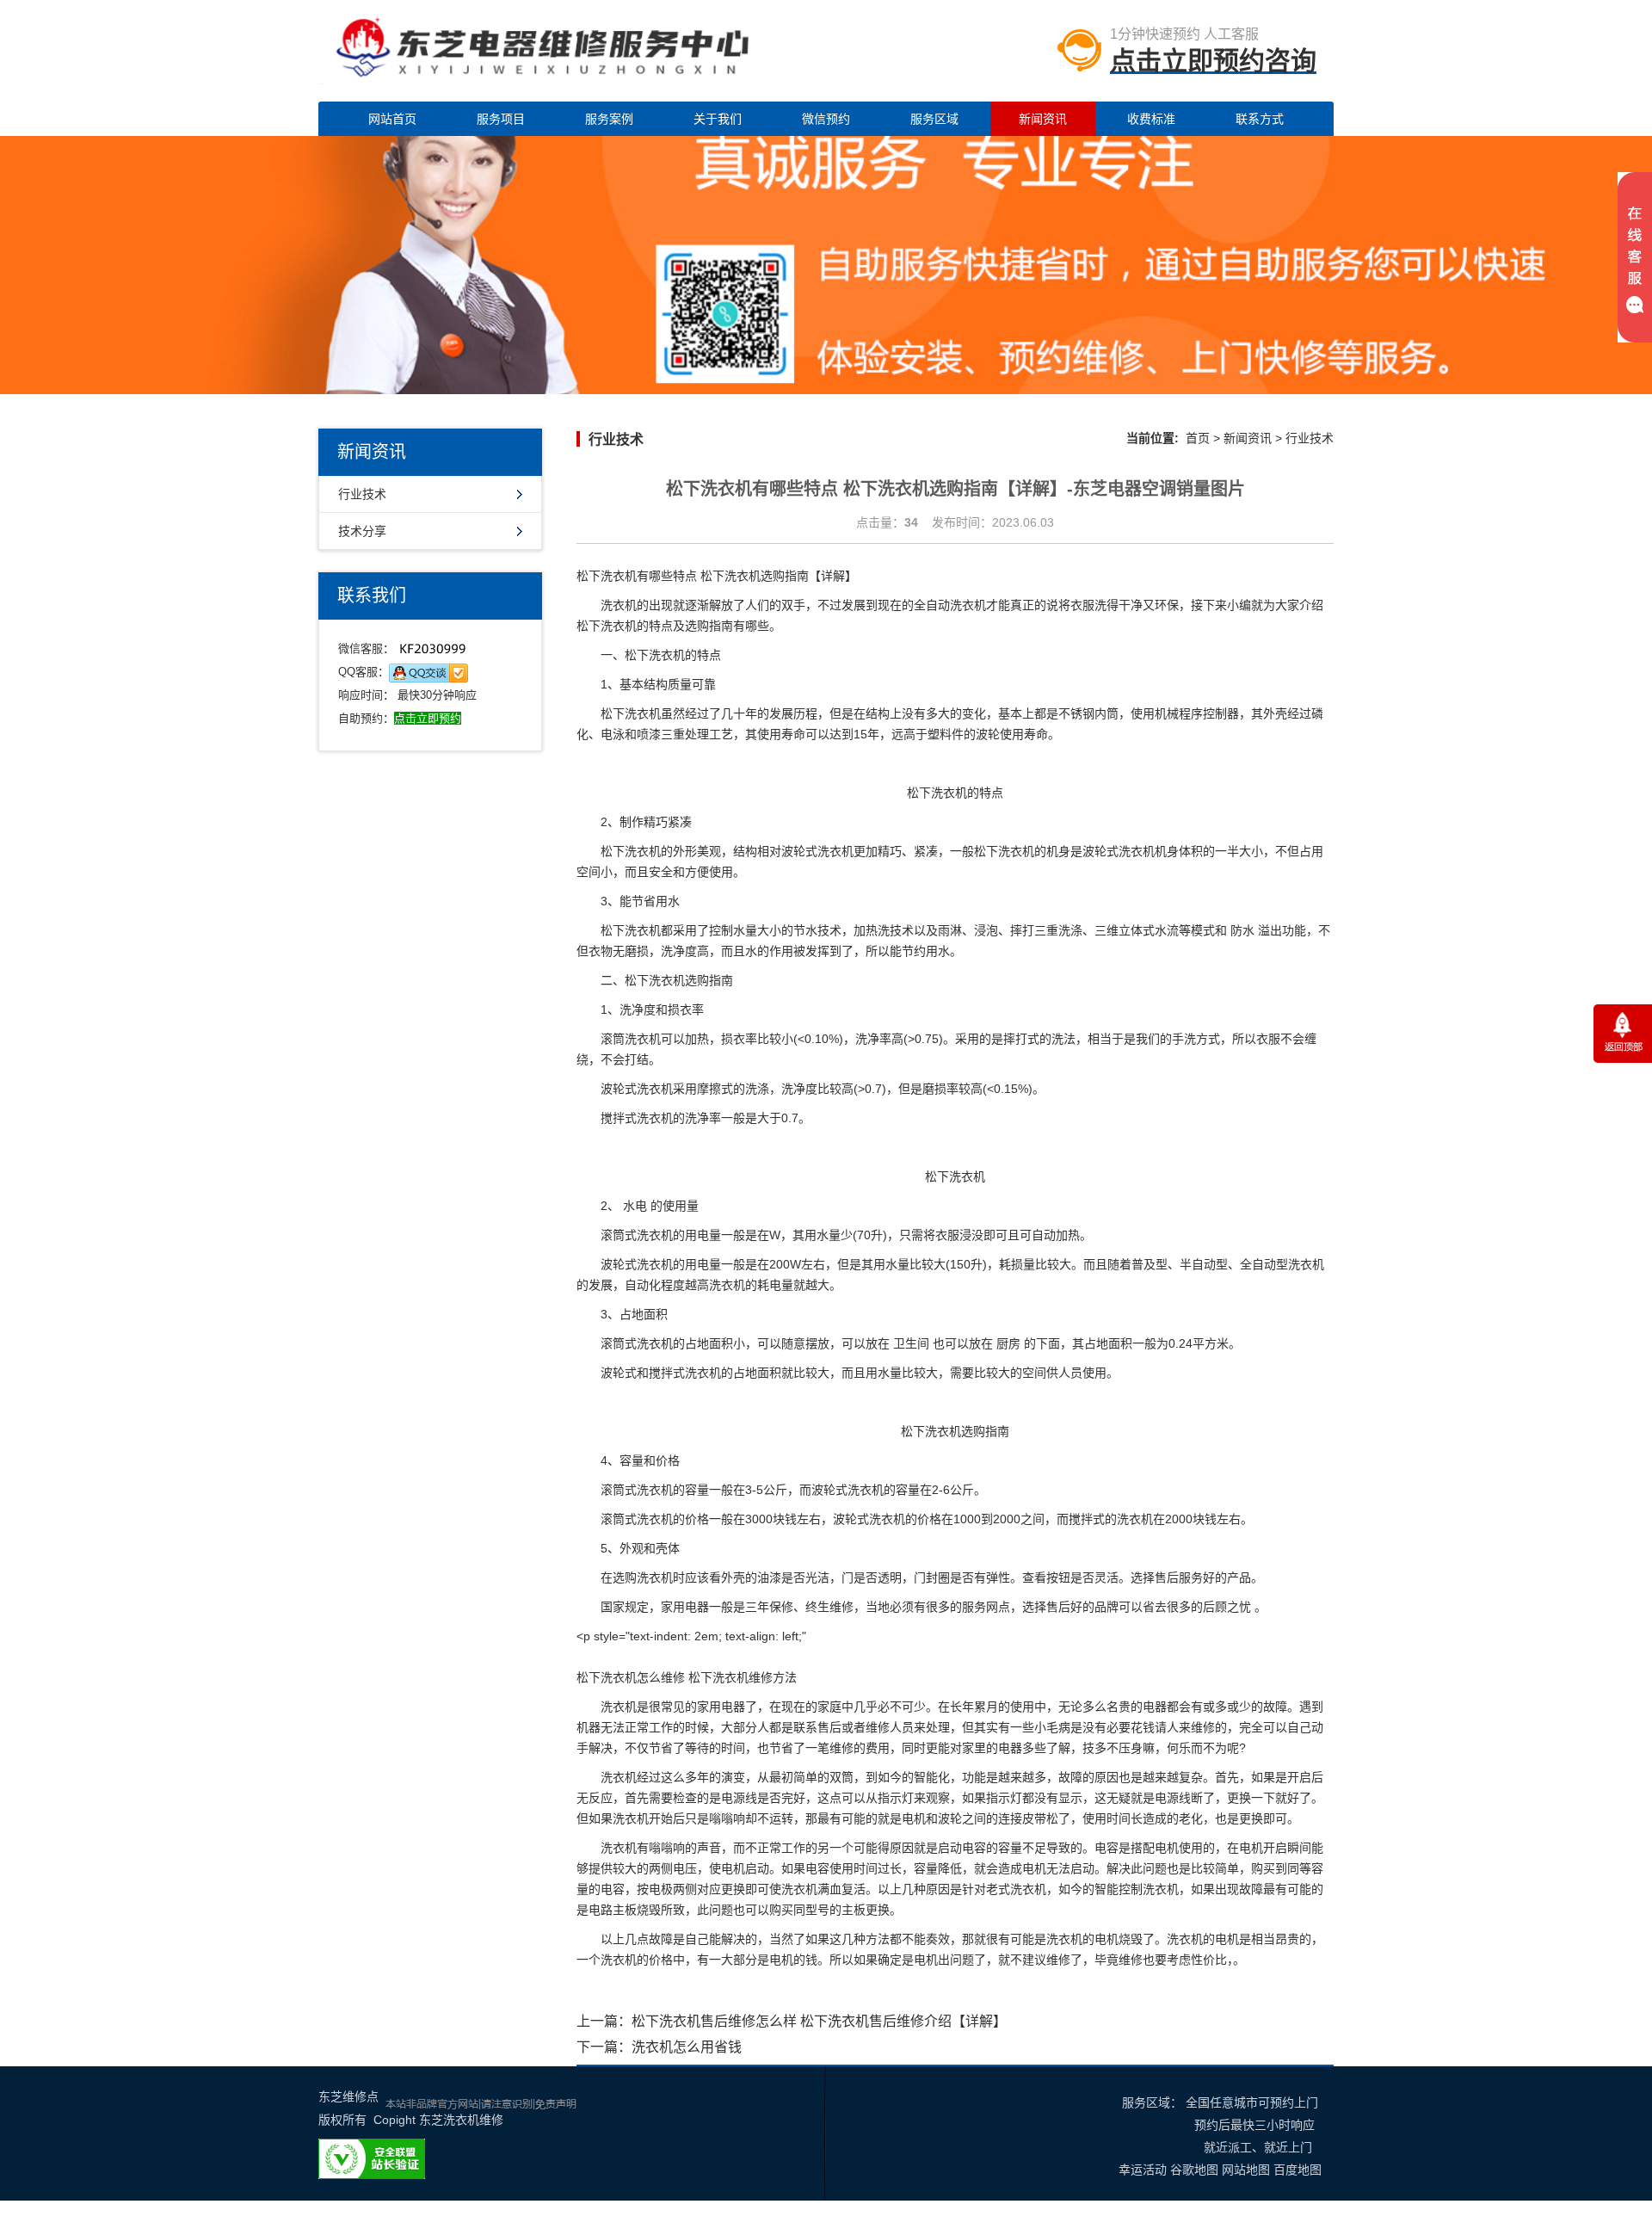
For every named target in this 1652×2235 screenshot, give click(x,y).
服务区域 (934, 119)
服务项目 (501, 119)
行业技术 (362, 494)
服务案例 (609, 119)
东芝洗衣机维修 (461, 2120)
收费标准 (1151, 119)
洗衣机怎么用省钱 (687, 2047)
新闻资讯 (1043, 119)
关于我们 (718, 119)
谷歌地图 (1194, 2170)
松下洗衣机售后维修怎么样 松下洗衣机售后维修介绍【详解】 (819, 2021)
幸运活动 (1143, 2170)
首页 (1198, 438)
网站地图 (1246, 2170)
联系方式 (1260, 119)
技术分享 (362, 531)
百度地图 (1298, 2170)
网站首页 (392, 119)
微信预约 (826, 119)
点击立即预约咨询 (1213, 61)
